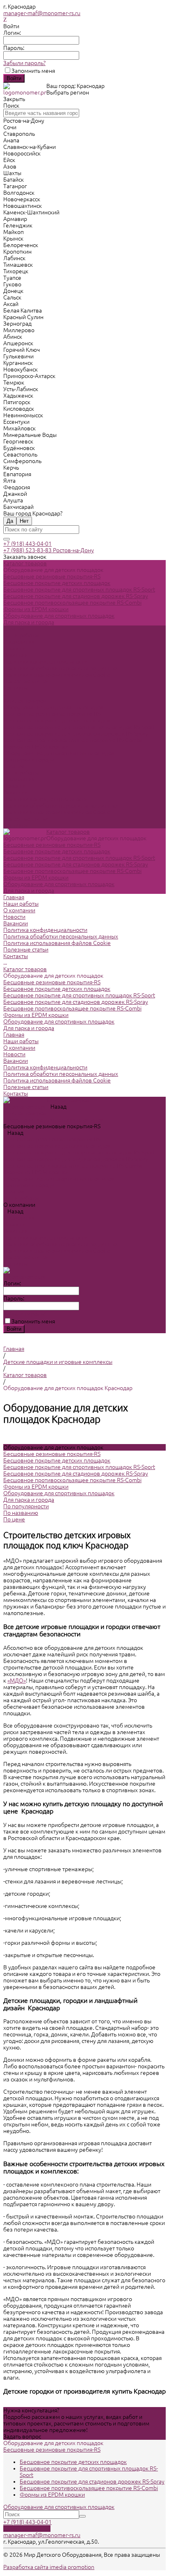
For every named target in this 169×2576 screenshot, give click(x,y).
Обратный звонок (27, 2529)
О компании (19, 779)
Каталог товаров (25, 701)
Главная (14, 766)
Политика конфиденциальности (45, 661)
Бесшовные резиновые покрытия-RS (52, 576)
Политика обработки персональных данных (61, 668)
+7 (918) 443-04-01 (27, 544)
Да (10, 521)
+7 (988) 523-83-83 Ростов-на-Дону (49, 550)
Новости (14, 648)
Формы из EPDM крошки (36, 609)
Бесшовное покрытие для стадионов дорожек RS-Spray (76, 596)
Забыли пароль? (24, 63)
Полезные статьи (26, 819)
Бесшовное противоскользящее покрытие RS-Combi (72, 603)
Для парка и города (29, 622)
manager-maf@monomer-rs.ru (42, 13)
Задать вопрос (22, 2437)
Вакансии (16, 655)
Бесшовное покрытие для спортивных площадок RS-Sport (79, 589)
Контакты (16, 825)
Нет (24, 521)
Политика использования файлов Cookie (57, 675)
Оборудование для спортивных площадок (59, 616)
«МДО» (17, 1681)
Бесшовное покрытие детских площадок (57, 583)
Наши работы (21, 773)
